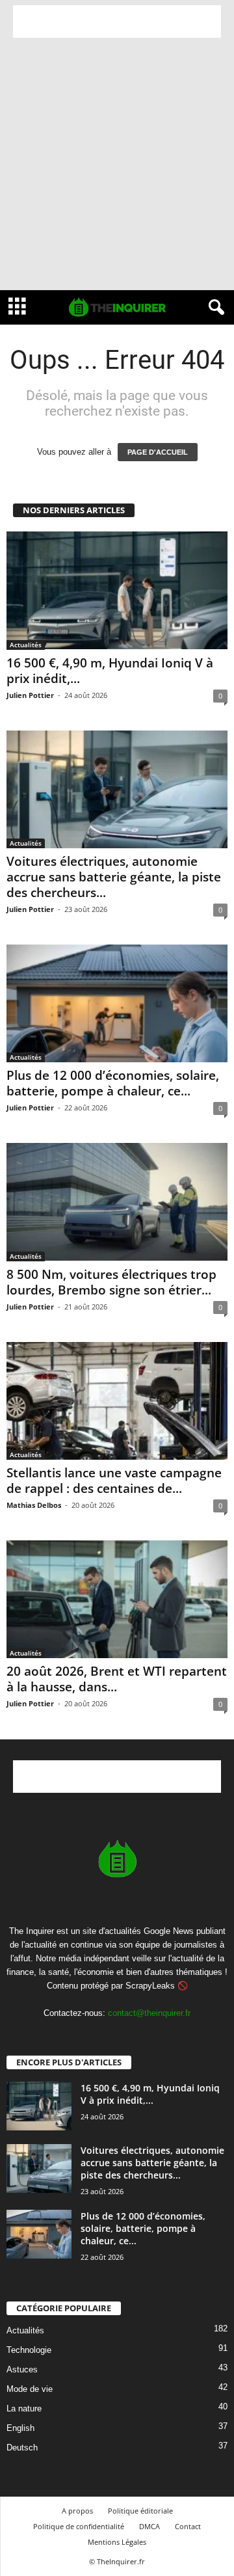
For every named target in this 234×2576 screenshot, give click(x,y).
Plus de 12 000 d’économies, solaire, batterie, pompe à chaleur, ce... (113, 1083)
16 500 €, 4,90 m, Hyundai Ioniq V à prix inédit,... (110, 671)
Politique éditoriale (140, 2511)
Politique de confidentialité (79, 2526)
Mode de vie (30, 2389)
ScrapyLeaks (150, 1986)
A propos (77, 2511)
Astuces (22, 2369)
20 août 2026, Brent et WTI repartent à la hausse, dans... (117, 1679)
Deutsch (22, 2448)
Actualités (26, 645)
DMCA (149, 2526)
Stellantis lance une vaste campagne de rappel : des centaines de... (114, 1481)
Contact (188, 2526)
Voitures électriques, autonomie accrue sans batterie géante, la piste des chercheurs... (114, 877)
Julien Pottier (30, 695)
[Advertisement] (117, 21)
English (20, 2428)
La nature (24, 2408)
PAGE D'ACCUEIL (158, 452)
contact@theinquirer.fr (149, 2013)
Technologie (29, 2350)
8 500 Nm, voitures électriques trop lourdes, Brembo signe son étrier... (111, 1282)
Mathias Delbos (34, 1505)
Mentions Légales (117, 2542)
